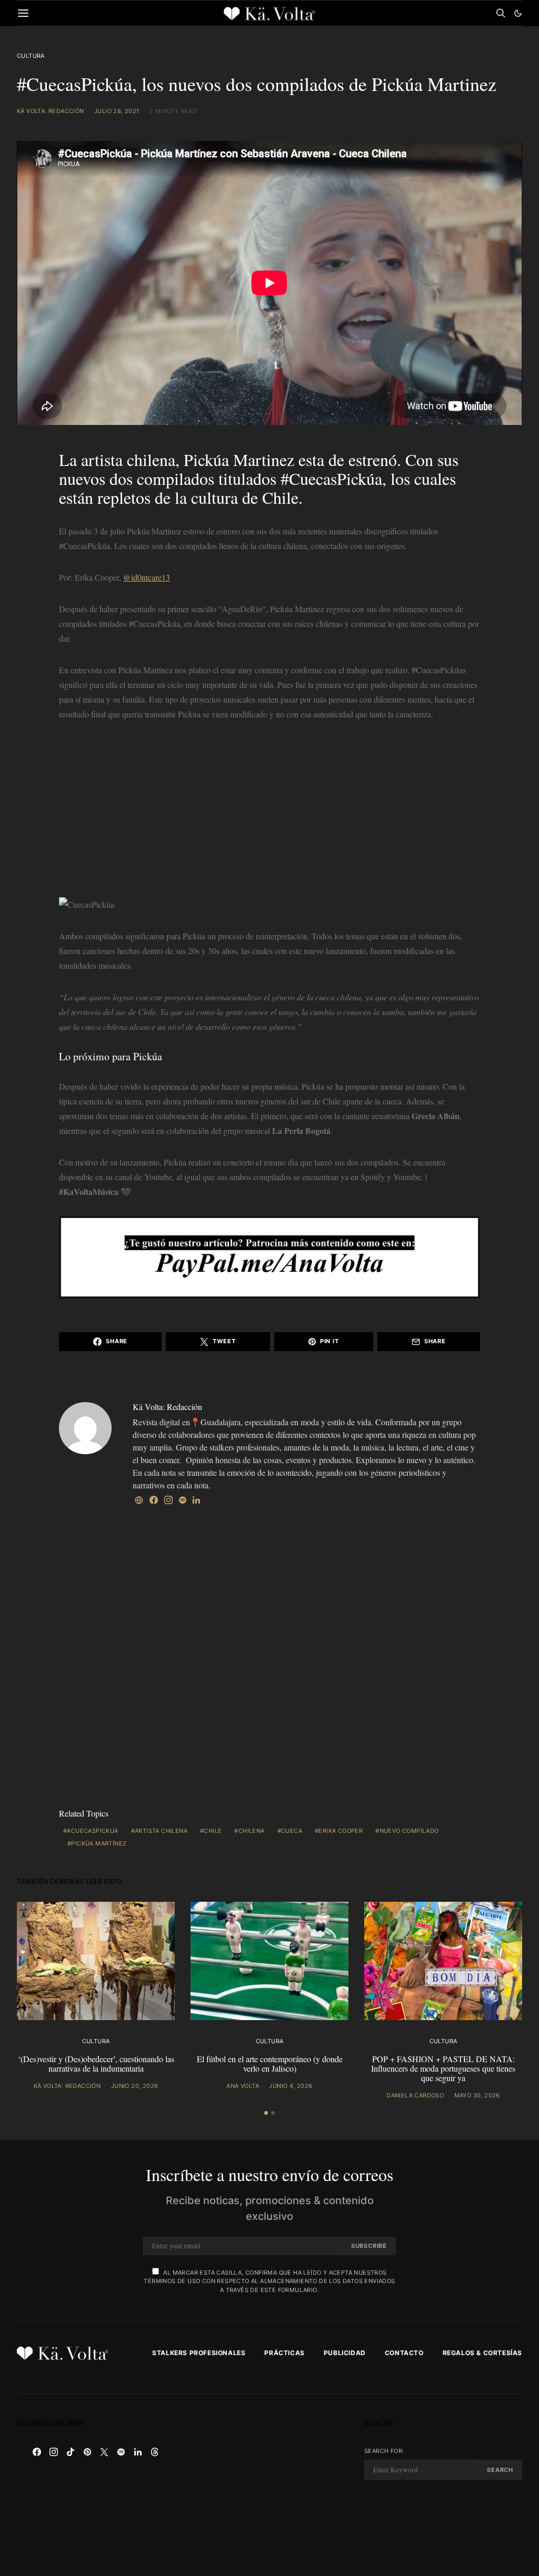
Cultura (31, 56)
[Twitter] (104, 2452)
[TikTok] (71, 2452)
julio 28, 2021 (117, 111)
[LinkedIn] (138, 2452)
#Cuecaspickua (92, 1831)
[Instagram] (54, 2452)
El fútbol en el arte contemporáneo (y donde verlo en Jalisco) (270, 2063)
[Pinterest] (87, 2452)
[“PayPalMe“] (269, 1256)
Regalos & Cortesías (482, 2353)
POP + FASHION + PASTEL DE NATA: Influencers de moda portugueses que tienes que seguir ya (443, 2068)
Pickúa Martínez (99, 1843)
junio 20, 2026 (135, 2086)
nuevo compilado (409, 1831)
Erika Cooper (341, 1831)
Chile (213, 1831)
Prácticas (284, 2353)
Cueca (292, 1831)
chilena (252, 1831)
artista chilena (161, 1831)
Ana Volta (243, 2086)
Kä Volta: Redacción (51, 111)
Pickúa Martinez (239, 459)
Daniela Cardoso (415, 2095)
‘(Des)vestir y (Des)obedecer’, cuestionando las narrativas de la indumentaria (96, 2063)
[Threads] (155, 2452)
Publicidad (345, 2353)
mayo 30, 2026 (477, 2095)
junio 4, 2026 (291, 2086)
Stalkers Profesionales (199, 2353)
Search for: (384, 2451)
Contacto (404, 2353)
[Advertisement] (269, 812)
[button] (518, 13)
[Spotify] (121, 2452)
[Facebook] (37, 2452)
